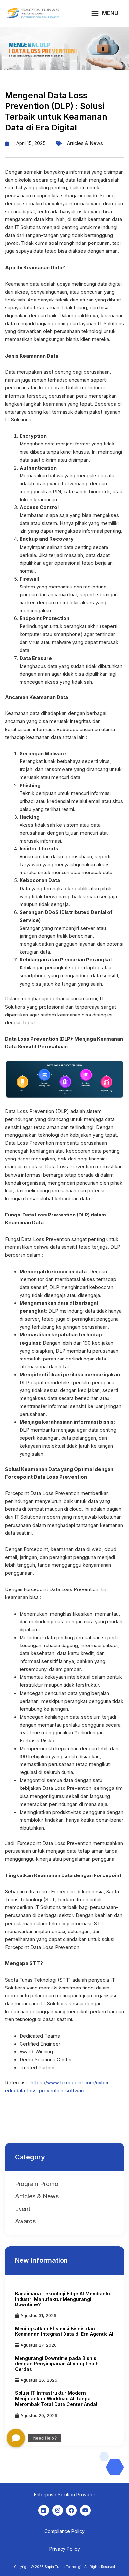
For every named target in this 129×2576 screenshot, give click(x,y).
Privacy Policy (65, 2549)
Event (23, 2209)
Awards (25, 2221)
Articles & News (85, 143)
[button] (16, 2438)
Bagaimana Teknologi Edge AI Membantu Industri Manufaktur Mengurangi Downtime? (63, 2299)
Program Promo (37, 2184)
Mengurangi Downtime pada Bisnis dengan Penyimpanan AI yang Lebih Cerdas (57, 2364)
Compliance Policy (64, 2531)
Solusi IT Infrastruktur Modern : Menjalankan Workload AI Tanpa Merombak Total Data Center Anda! (56, 2399)
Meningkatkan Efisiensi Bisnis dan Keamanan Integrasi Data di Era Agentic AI (64, 2331)
